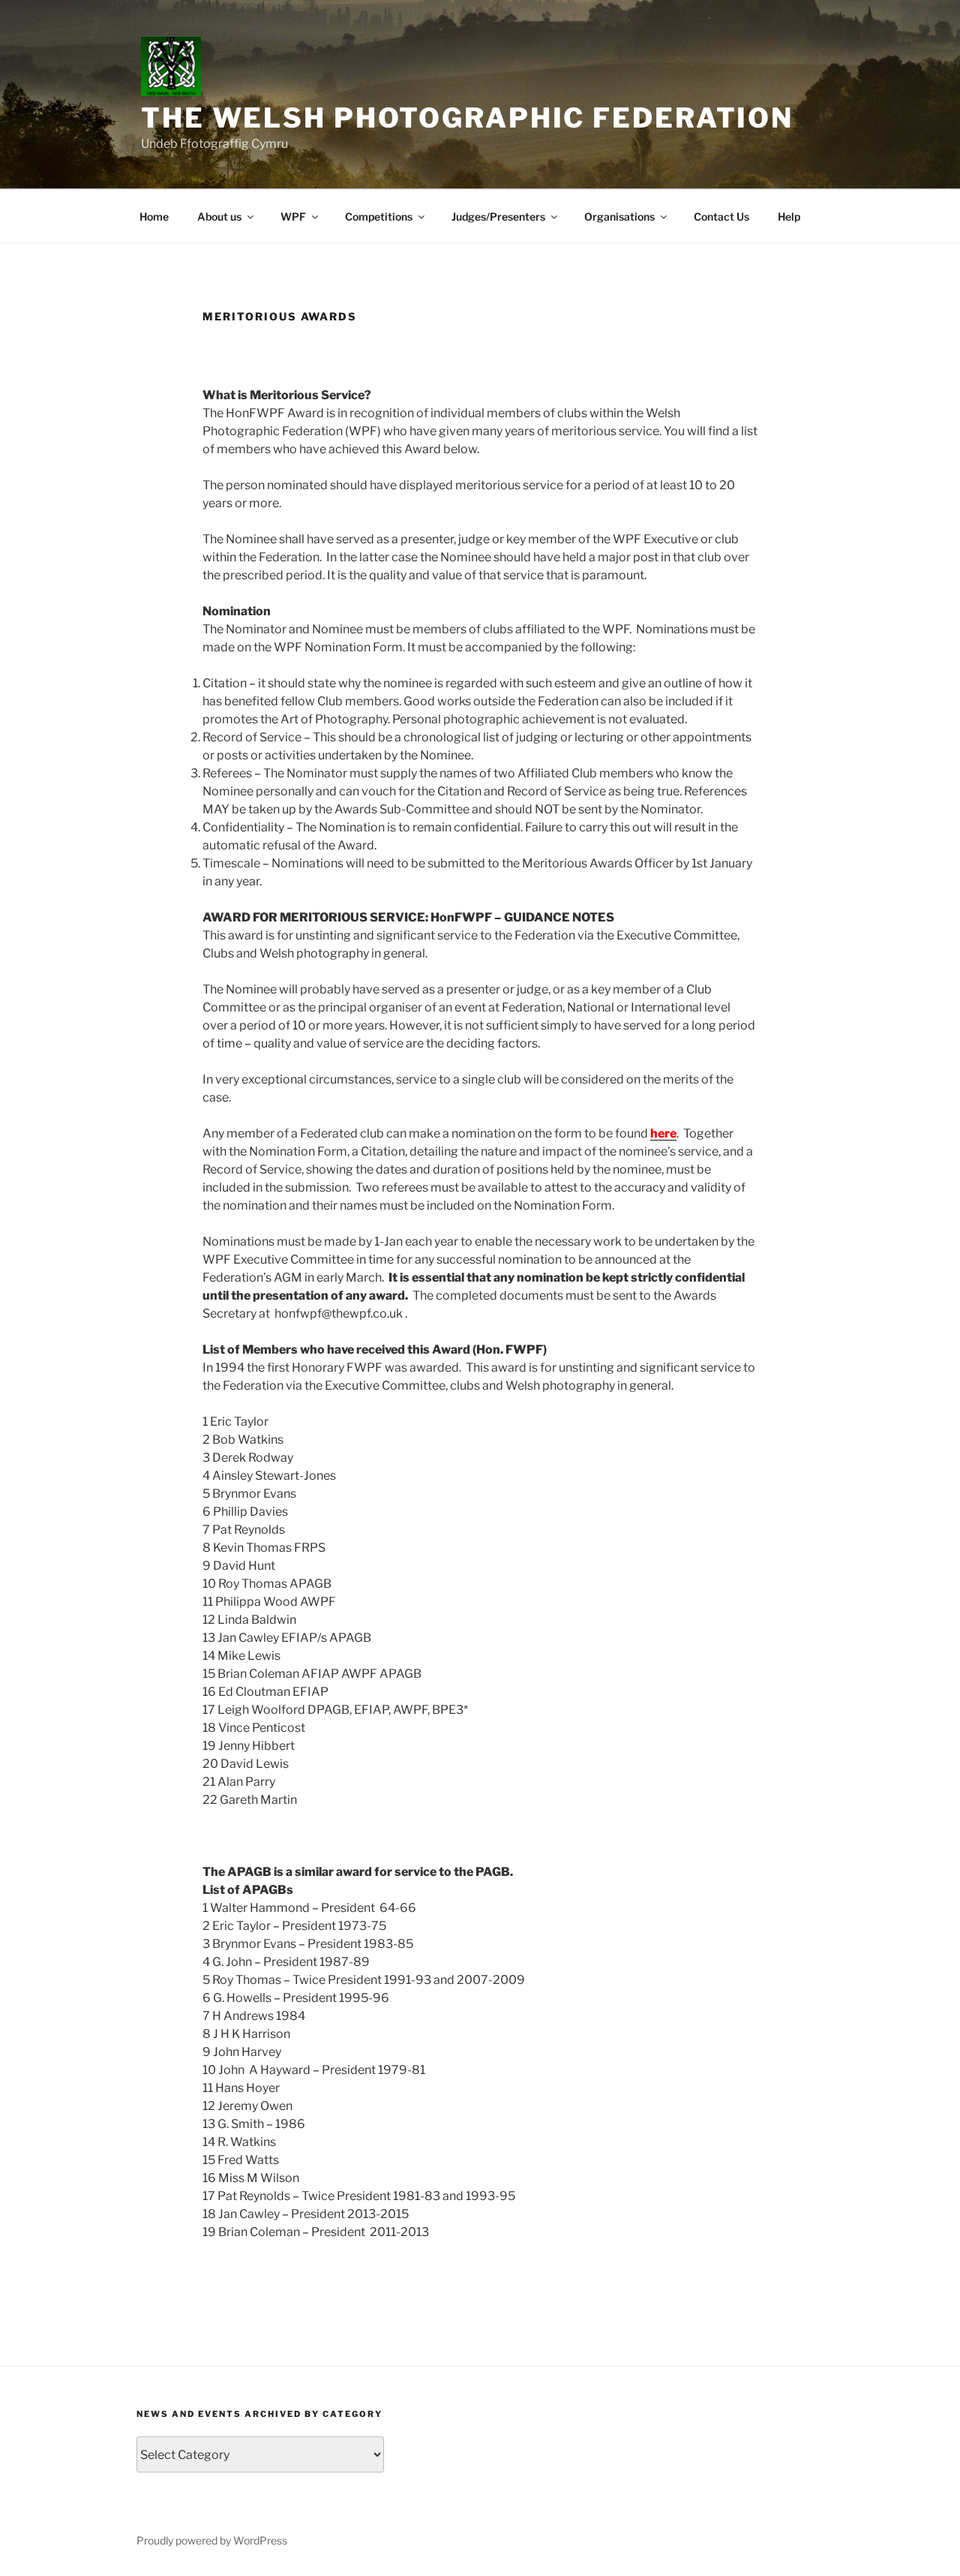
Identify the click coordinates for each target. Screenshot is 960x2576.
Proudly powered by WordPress (212, 2540)
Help (789, 216)
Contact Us (721, 216)
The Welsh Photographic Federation (467, 118)
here (663, 1133)
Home (154, 216)
